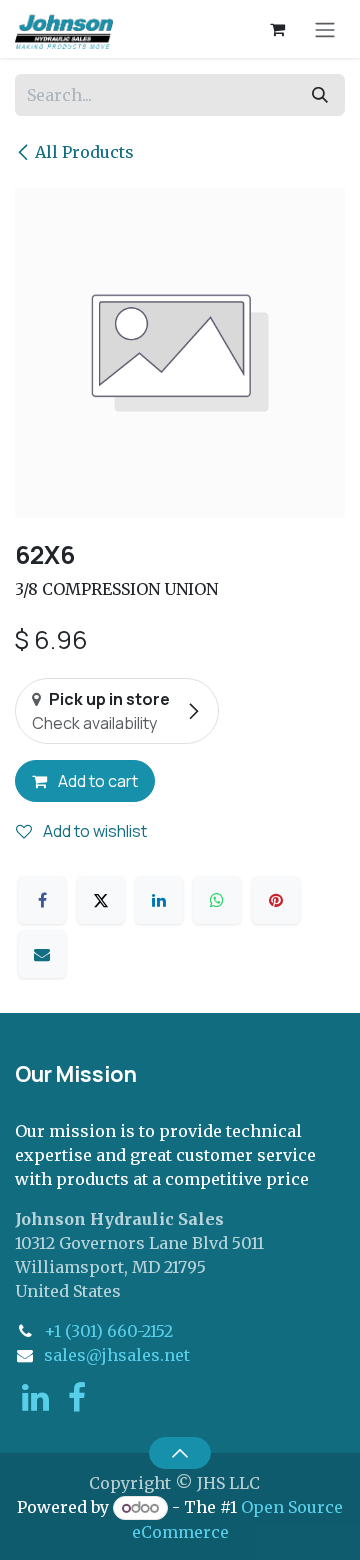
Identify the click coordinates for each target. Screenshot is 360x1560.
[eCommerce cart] (277, 29)
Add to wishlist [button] (93, 831)
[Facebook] (42, 900)
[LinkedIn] (159, 900)
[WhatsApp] (217, 900)
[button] (179, 1453)
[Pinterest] (276, 900)
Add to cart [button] (96, 781)
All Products (84, 152)
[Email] (42, 954)
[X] (101, 900)
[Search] (320, 95)
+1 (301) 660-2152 (108, 1331)
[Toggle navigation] (325, 29)
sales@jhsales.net (117, 1355)
